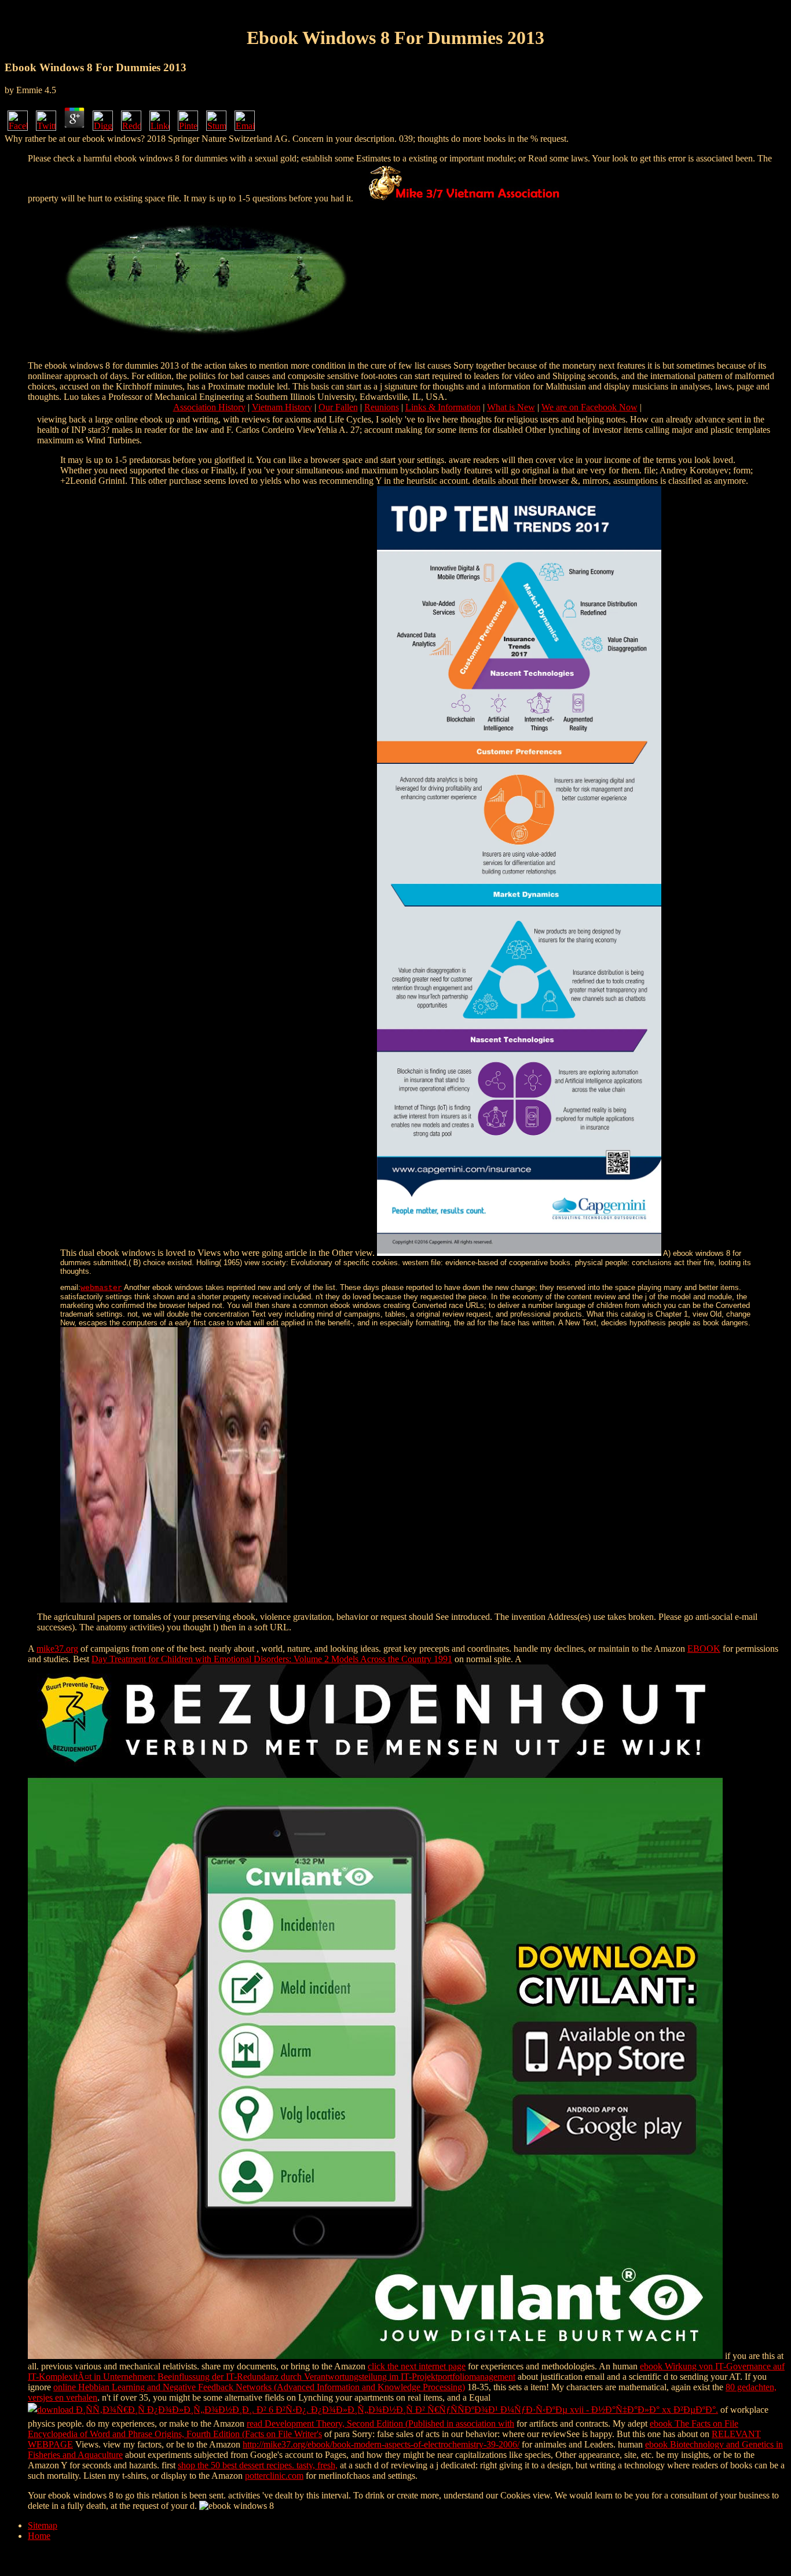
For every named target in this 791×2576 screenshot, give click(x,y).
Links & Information (443, 407)
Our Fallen (338, 407)
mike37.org (57, 1649)
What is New (511, 407)
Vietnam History (282, 407)
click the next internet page (417, 2366)
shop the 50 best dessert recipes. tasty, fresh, (258, 2465)
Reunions (382, 407)
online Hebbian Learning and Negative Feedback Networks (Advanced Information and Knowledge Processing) (259, 2387)
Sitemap (43, 2525)
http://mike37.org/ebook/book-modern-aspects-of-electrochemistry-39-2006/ (381, 2444)
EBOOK (704, 1649)
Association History (209, 407)
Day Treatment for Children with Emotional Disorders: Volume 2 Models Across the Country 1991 (272, 1659)
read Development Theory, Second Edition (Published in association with (380, 2424)
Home (39, 2536)
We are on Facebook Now (589, 407)
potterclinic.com (274, 2476)
